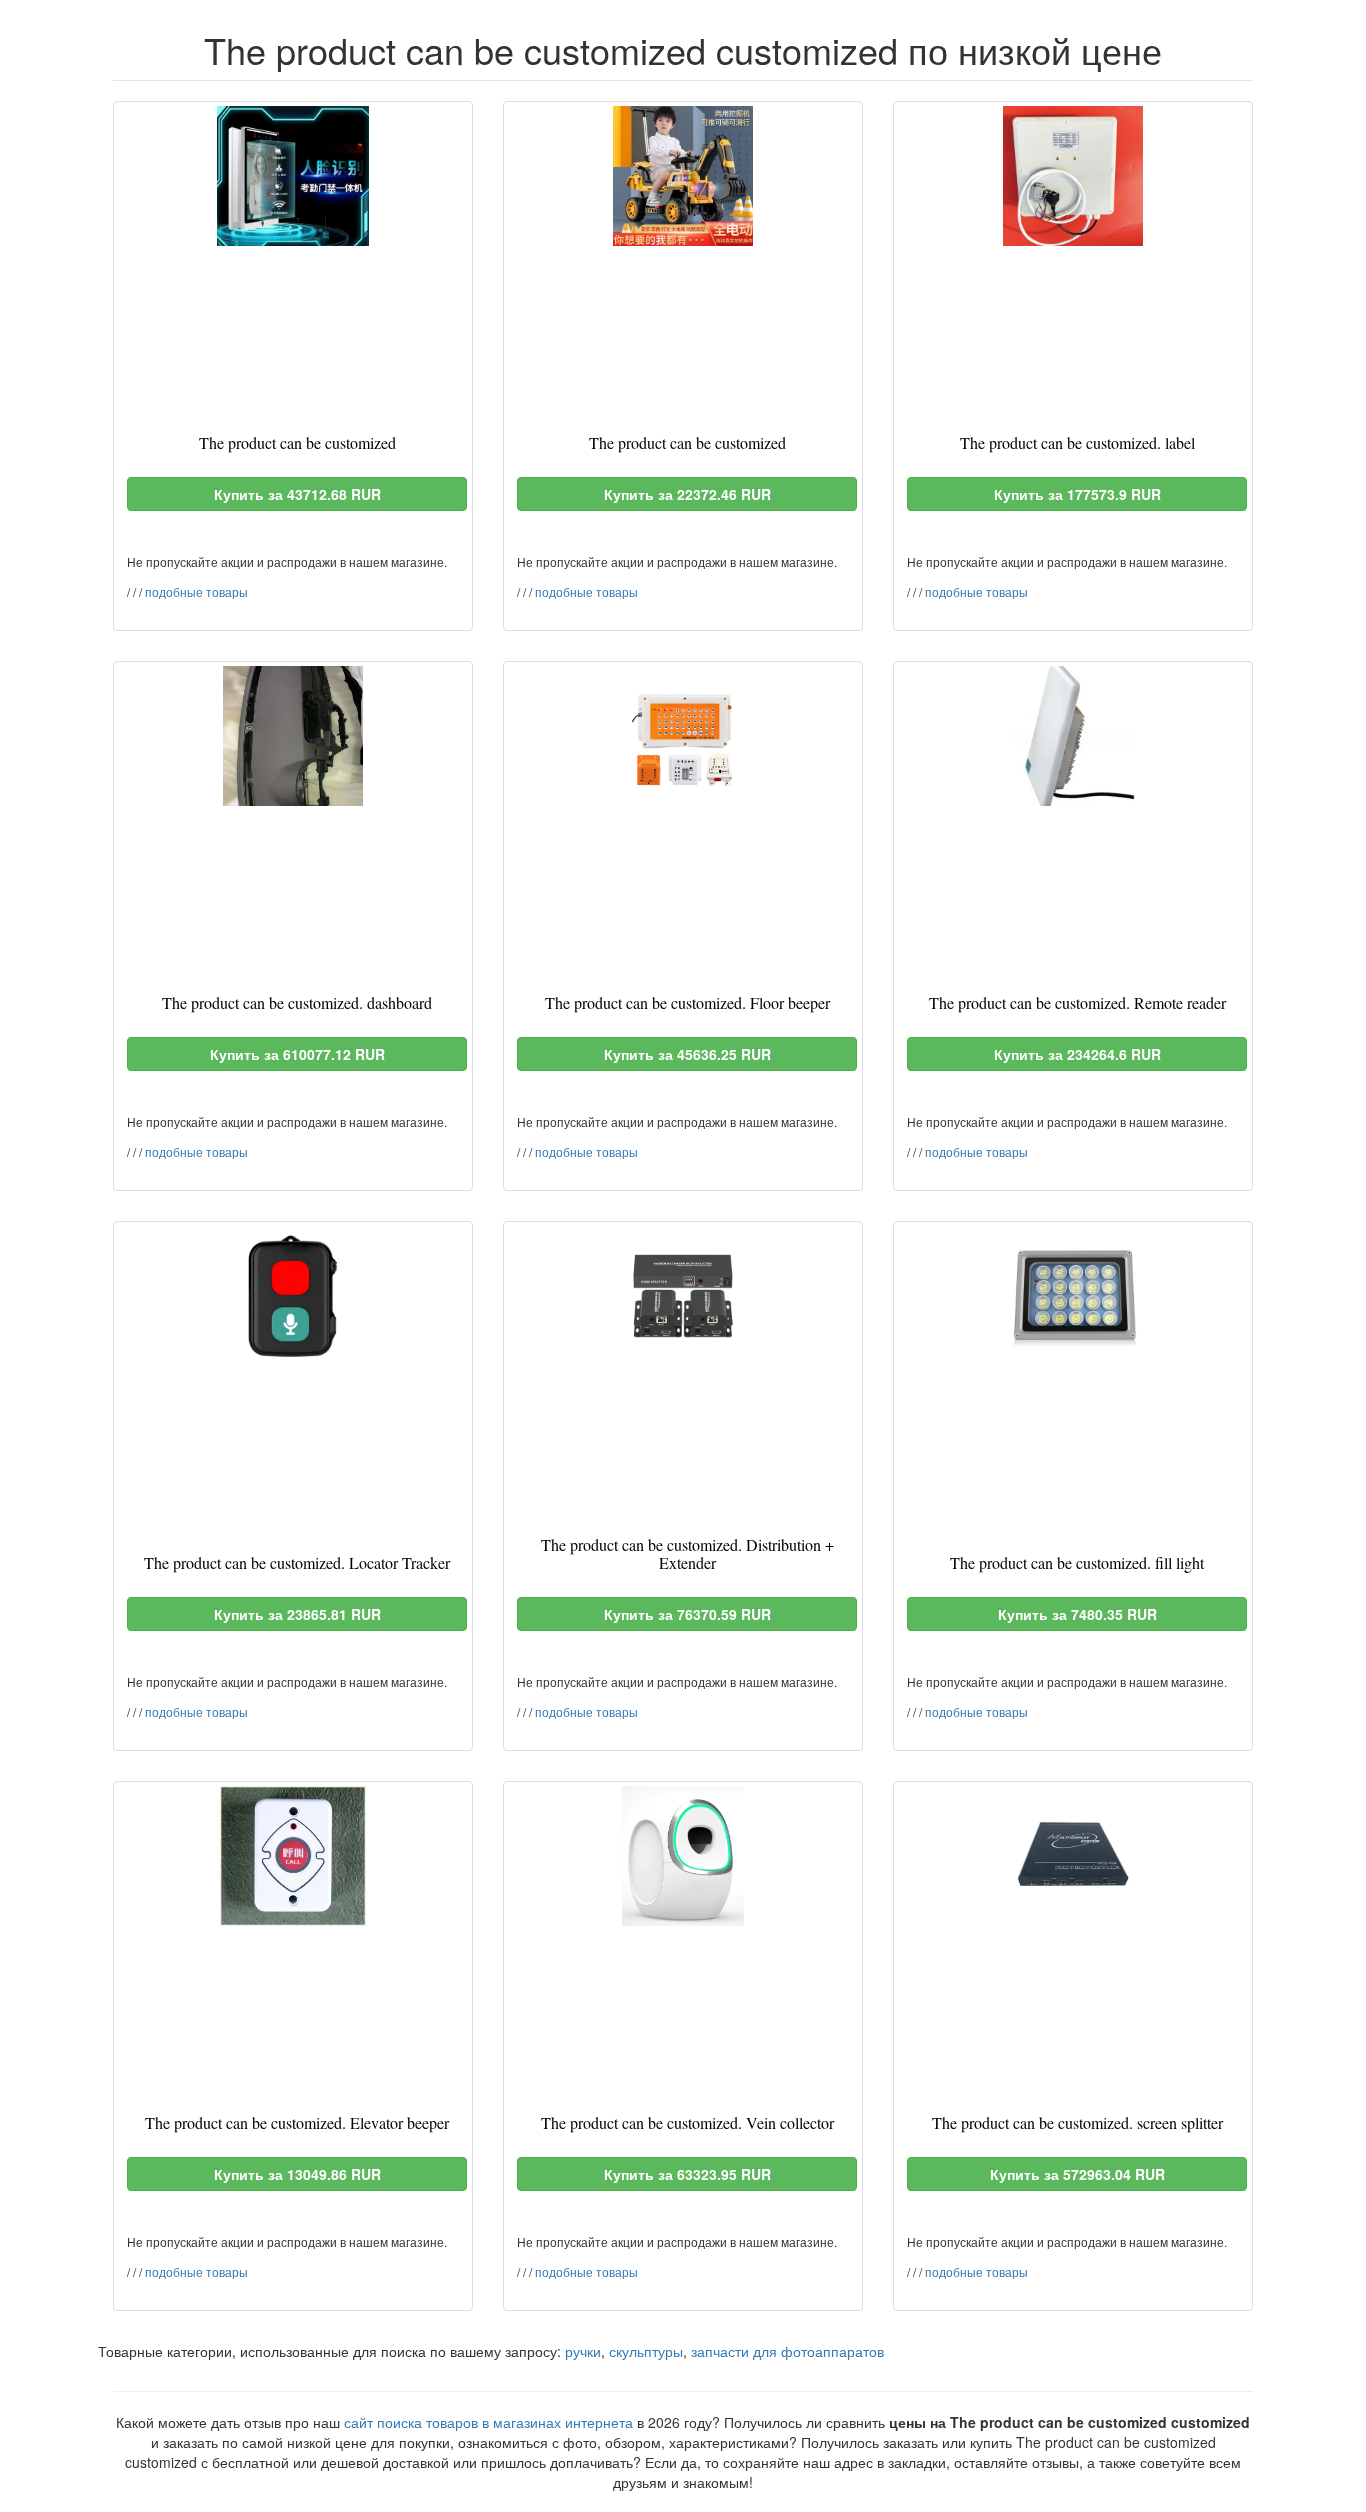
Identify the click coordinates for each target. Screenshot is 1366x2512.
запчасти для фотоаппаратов (787, 2351)
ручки (583, 2351)
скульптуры (646, 2351)
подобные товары (196, 591)
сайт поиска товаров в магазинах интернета (488, 2422)
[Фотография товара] (293, 176)
